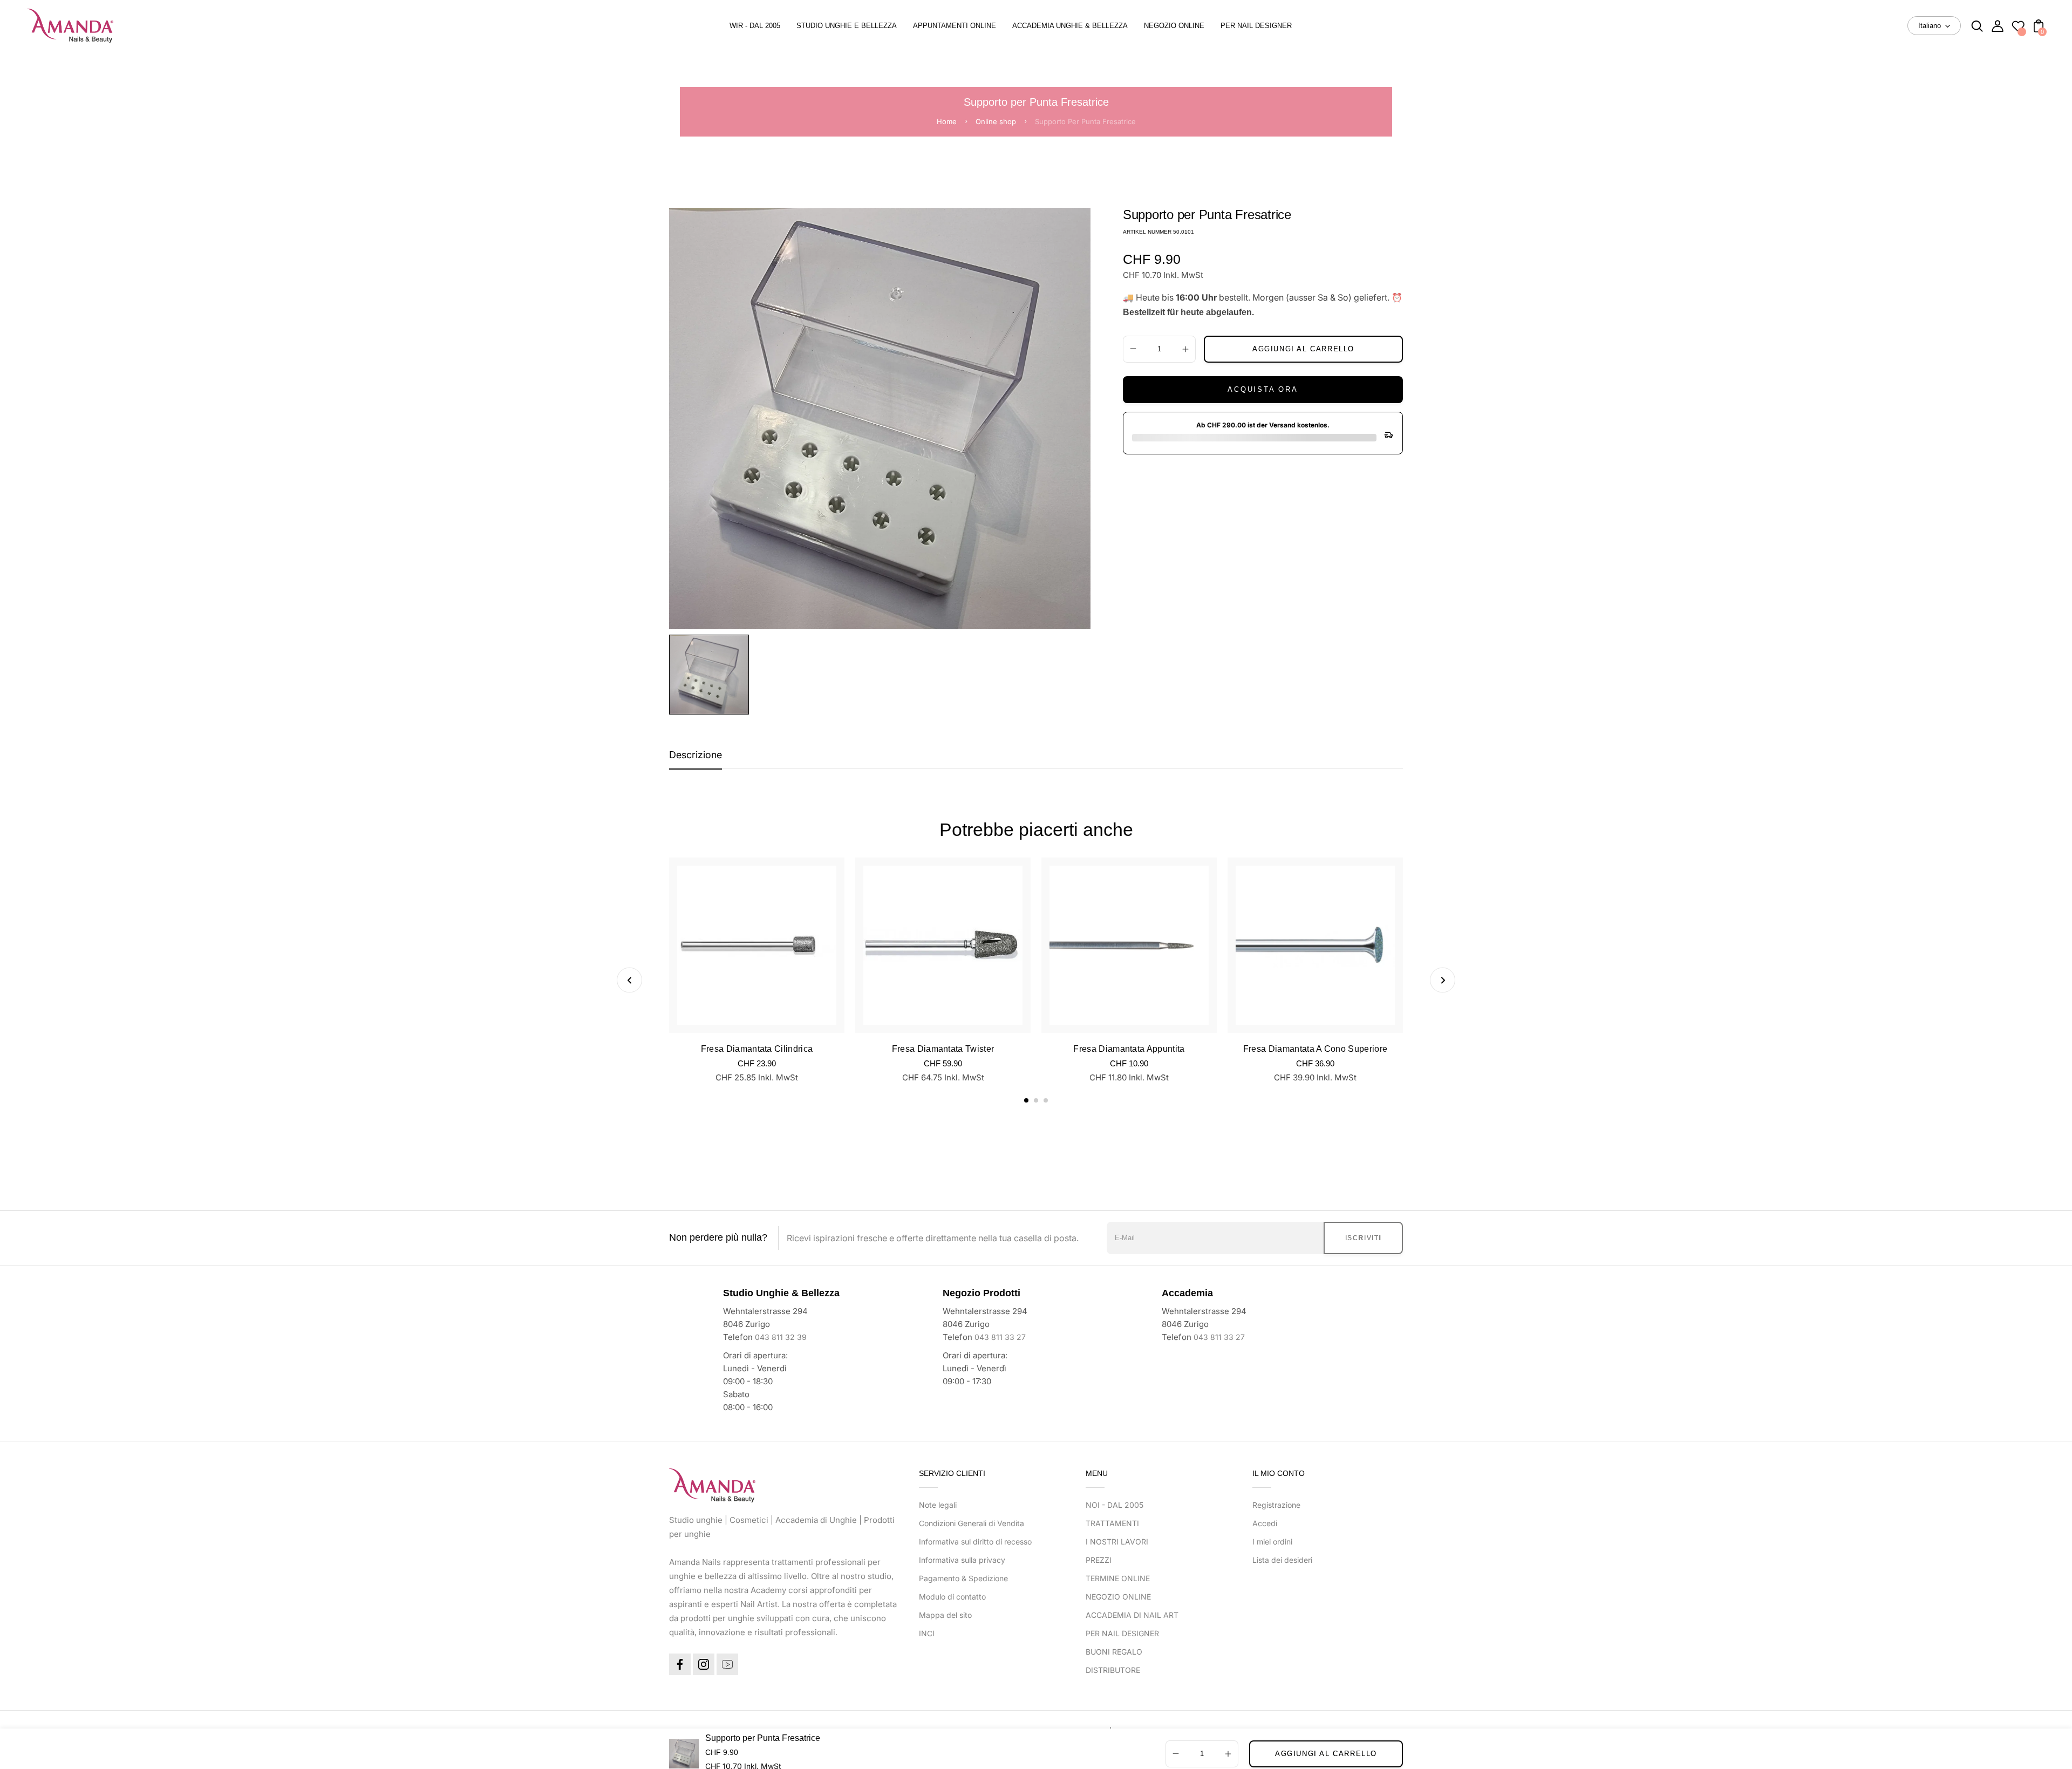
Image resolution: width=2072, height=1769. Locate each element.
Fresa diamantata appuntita (1129, 1049)
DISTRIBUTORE (1113, 1670)
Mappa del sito (945, 1615)
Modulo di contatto (952, 1597)
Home (947, 121)
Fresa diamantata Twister (943, 1049)
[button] (1026, 1100)
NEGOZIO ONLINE (1118, 1597)
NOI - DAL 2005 (1115, 1505)
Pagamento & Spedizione (963, 1578)
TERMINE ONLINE (1118, 1578)
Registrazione (1276, 1505)
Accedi (1265, 1523)
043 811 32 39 (781, 1337)
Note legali (938, 1505)
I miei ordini (1272, 1542)
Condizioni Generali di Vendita (972, 1523)
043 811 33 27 (1000, 1337)
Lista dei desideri (1282, 1560)
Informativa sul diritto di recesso (975, 1542)
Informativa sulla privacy (962, 1560)
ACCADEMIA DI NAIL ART (1132, 1615)
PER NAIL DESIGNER (1122, 1633)
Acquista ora (1263, 389)
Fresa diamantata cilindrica (757, 1049)
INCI (927, 1633)
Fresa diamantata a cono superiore (1316, 1049)
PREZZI (1099, 1560)
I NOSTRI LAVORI (1117, 1542)
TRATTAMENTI (1112, 1523)
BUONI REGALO (1114, 1652)
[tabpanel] (712, 675)
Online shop (996, 121)
